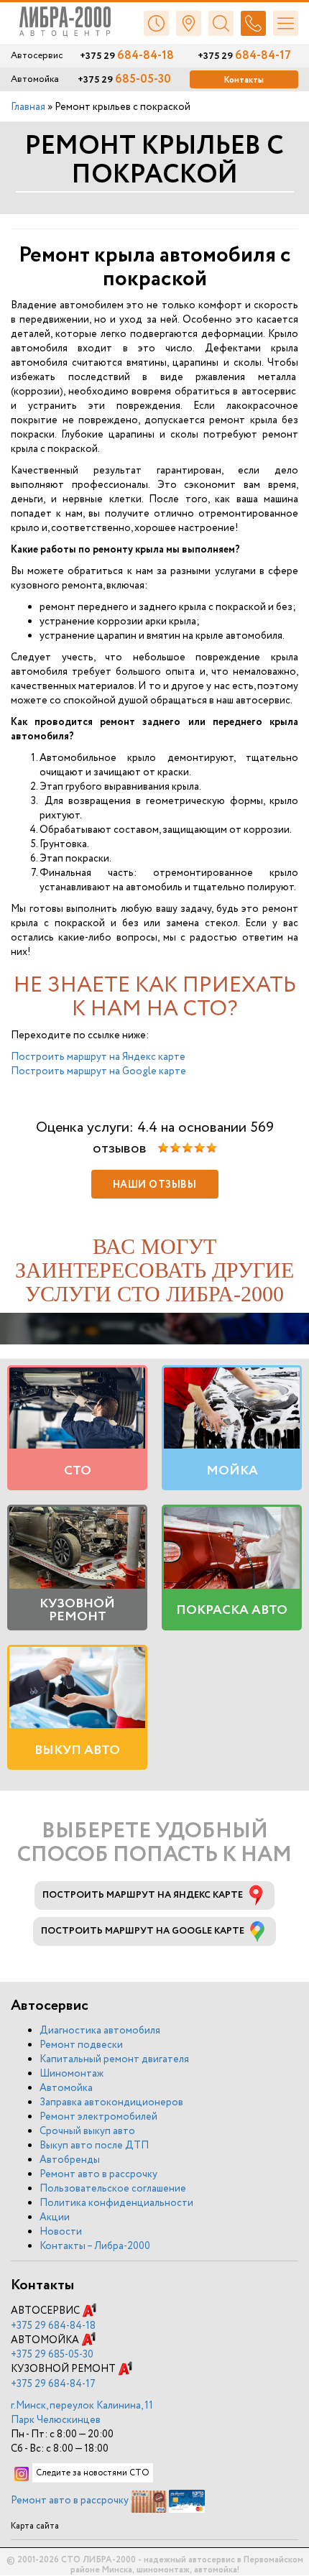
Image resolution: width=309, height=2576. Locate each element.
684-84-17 (244, 56)
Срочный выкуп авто (87, 2131)
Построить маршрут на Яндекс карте (98, 1057)
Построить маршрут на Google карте (98, 1071)
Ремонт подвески (81, 2045)
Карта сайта (35, 2526)
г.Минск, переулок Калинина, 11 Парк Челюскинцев (82, 2413)
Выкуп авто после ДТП (94, 2146)
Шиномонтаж (72, 2074)
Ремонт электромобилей (98, 2117)
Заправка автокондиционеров (111, 2102)
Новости (61, 2232)
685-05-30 (124, 80)
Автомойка (66, 2088)
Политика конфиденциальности (116, 2203)
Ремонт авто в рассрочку (98, 2174)
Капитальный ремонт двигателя (114, 2059)
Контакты (244, 80)
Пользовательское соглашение (113, 2189)
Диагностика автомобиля (100, 2031)
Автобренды (70, 2160)
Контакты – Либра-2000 (95, 2246)
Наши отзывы (155, 1185)
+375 (53, 2326)
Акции (55, 2217)
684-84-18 (127, 56)
